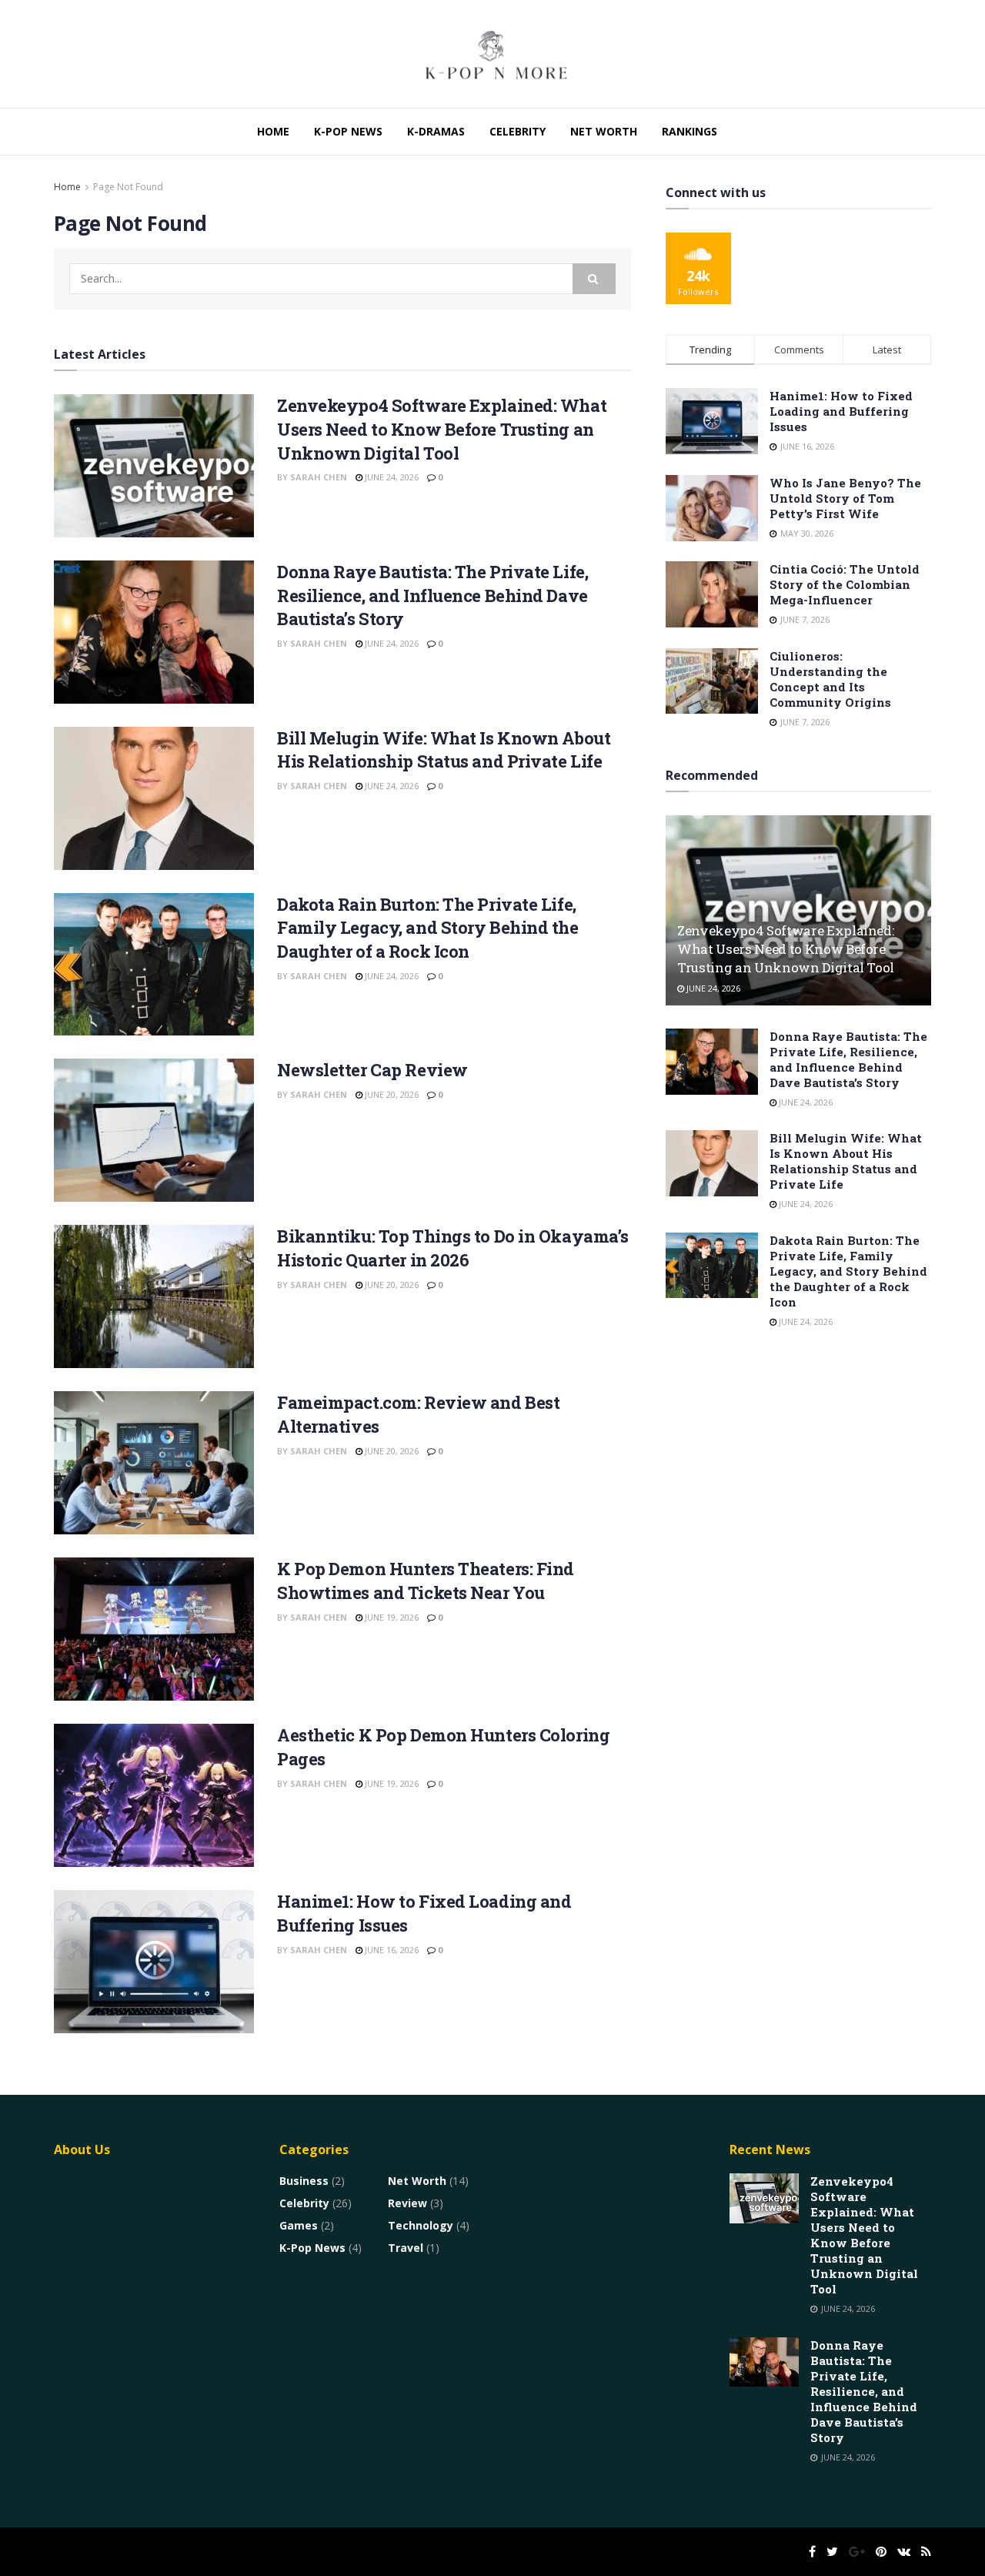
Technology (421, 2225)
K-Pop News (348, 131)
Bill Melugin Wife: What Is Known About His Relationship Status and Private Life (444, 750)
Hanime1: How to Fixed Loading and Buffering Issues (841, 411)
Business (304, 2181)
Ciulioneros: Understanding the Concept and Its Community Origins (830, 679)
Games (299, 2225)
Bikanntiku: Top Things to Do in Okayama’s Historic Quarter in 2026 (453, 1248)
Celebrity (518, 131)
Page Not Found (128, 187)
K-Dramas (436, 131)
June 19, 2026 (391, 1617)
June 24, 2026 (391, 477)
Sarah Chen (319, 477)
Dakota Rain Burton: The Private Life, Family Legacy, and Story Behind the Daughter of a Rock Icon (428, 928)
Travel (406, 2248)
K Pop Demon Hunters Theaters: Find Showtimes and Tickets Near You (426, 1581)
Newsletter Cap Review (372, 1070)
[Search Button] (594, 279)
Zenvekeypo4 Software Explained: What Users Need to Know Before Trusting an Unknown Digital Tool (442, 429)
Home (273, 131)
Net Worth (604, 131)
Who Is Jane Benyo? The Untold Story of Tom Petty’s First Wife (845, 498)
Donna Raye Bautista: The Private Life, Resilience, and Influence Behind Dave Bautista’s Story (432, 595)
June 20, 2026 (391, 1094)
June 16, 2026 (391, 1950)
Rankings (689, 131)
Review (407, 2203)
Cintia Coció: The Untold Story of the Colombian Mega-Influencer (845, 584)
